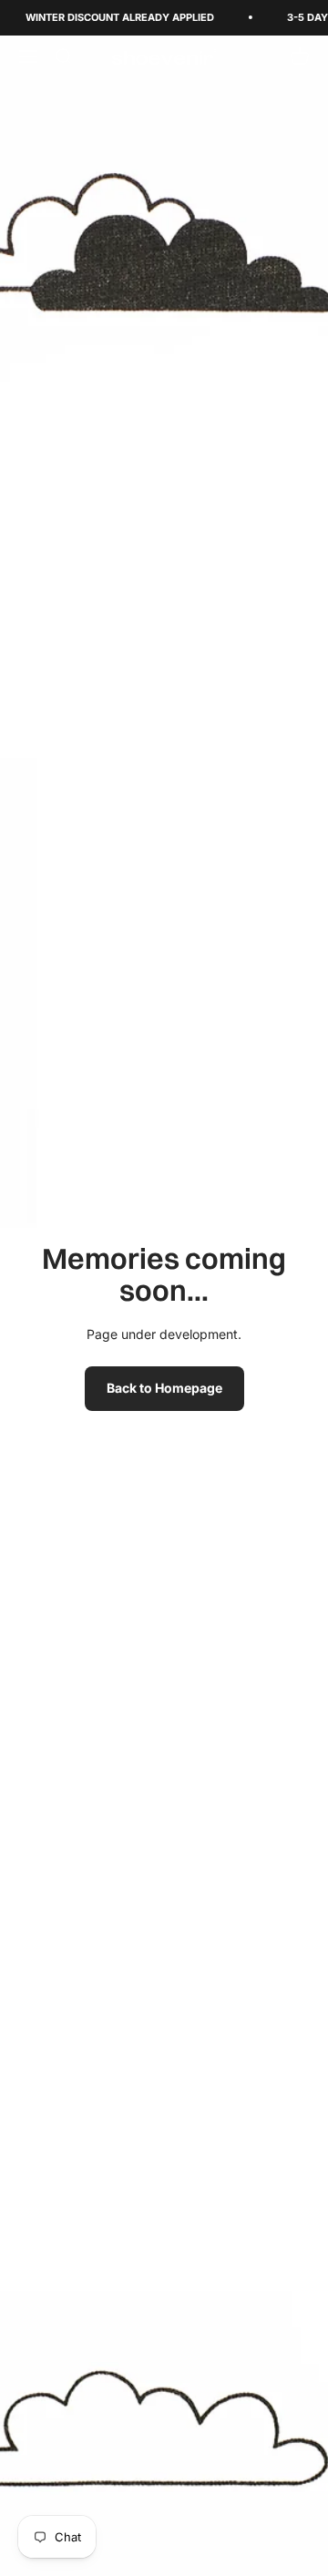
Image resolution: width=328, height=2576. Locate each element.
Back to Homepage (164, 1388)
